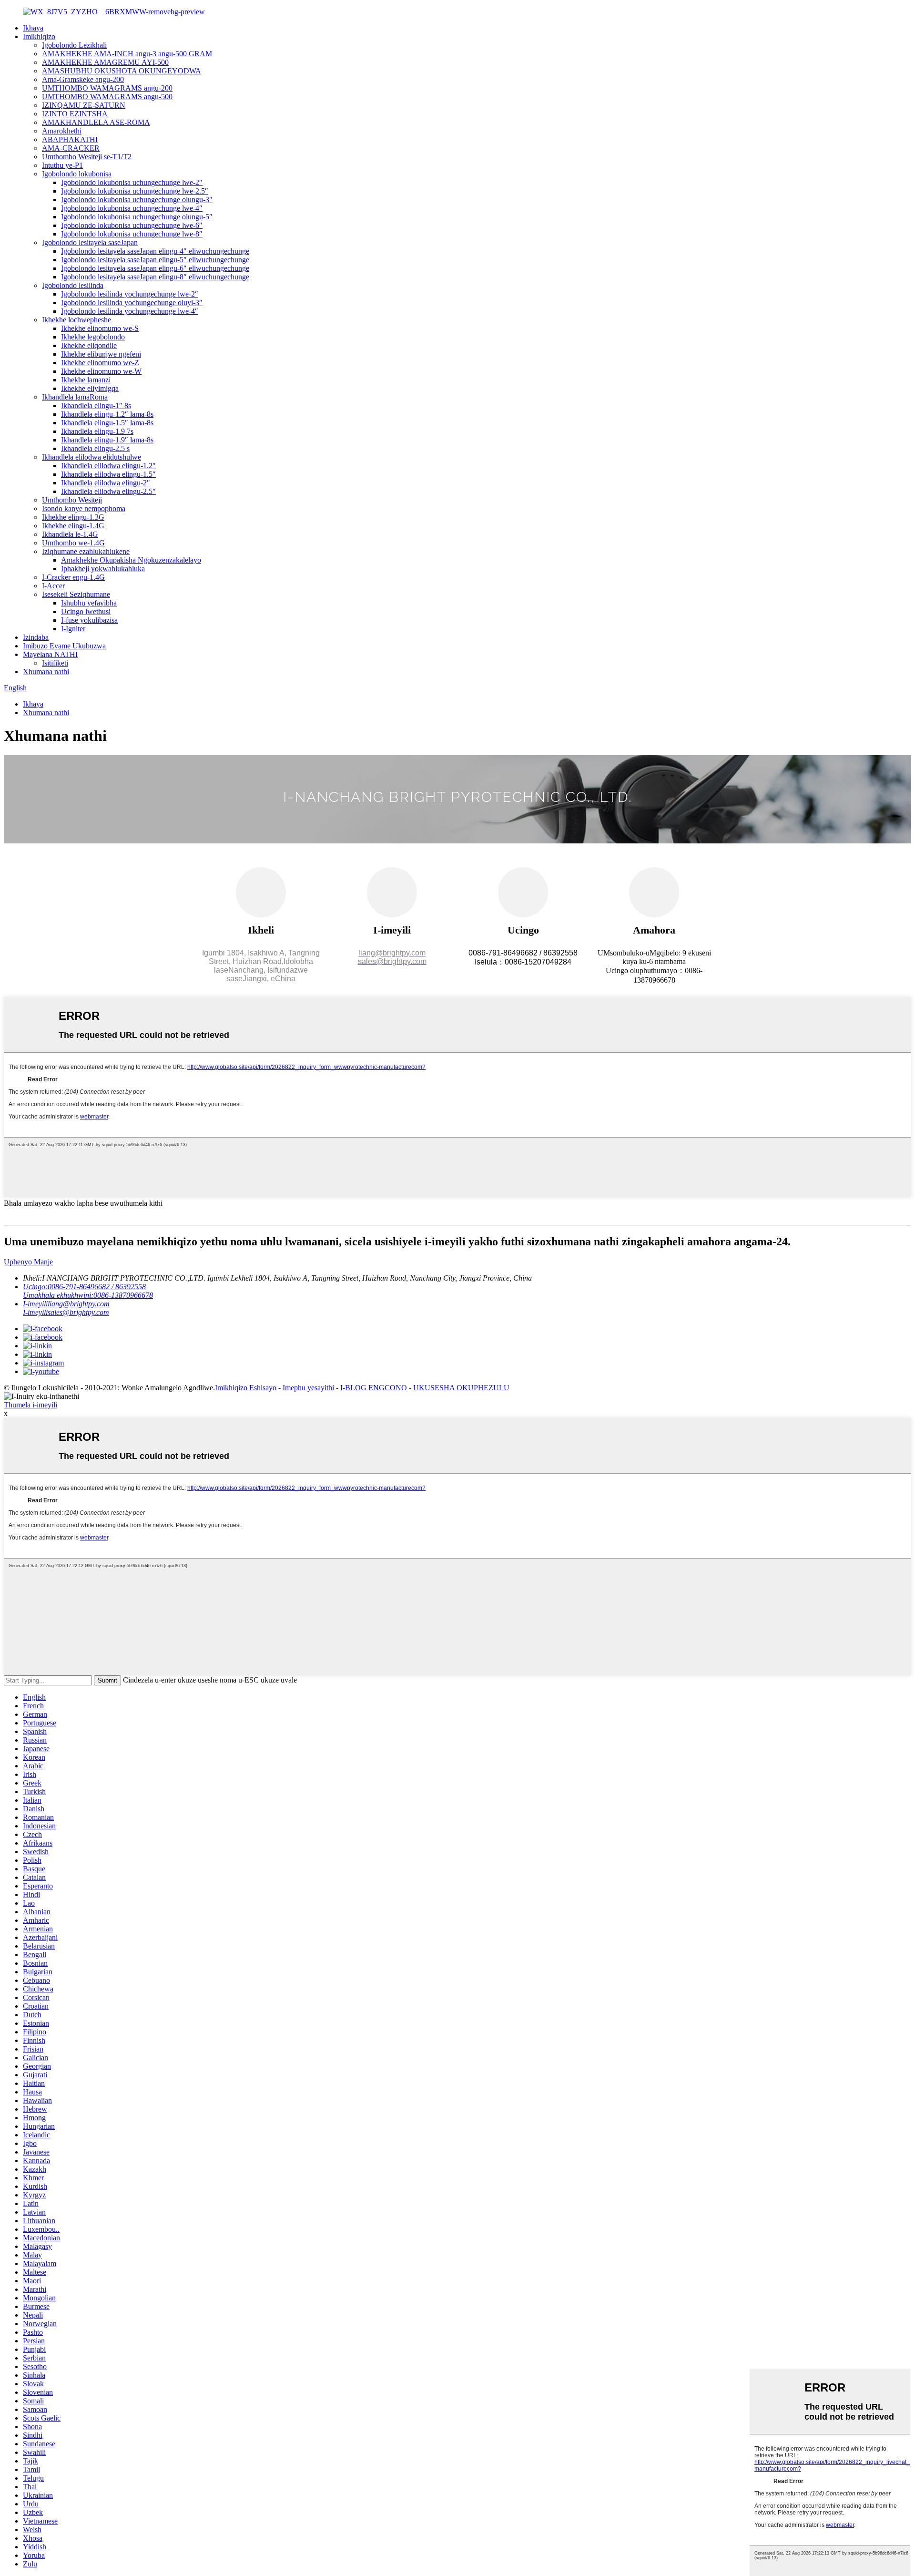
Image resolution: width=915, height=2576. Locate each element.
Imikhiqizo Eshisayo (246, 1388)
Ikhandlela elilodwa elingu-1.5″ (108, 474)
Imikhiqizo (39, 36)
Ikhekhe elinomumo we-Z (100, 363)
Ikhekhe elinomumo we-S (100, 328)
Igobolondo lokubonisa (77, 174)
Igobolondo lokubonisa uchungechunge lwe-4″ (132, 208)
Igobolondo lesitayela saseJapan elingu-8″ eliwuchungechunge (155, 277)
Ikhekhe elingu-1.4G (73, 526)
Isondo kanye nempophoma (84, 508)
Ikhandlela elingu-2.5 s (95, 448)
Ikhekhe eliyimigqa (90, 388)
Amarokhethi (62, 131)
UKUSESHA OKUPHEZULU (461, 1388)
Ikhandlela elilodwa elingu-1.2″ (108, 466)
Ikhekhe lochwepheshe (76, 320)
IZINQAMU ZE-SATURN (84, 105)
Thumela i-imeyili (30, 1405)
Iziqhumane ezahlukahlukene (86, 551)
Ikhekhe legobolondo (93, 337)
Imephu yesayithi (308, 1388)
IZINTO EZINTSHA (75, 114)
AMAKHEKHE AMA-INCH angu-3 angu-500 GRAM (127, 54)
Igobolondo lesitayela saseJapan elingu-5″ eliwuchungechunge (155, 260)
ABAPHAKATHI (70, 139)
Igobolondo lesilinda (73, 285)
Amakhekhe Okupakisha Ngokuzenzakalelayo (131, 560)
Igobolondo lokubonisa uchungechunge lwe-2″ (132, 182)
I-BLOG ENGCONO (374, 1388)
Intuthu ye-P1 (62, 165)
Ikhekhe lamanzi (86, 380)
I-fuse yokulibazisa (89, 620)
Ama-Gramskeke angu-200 (83, 79)
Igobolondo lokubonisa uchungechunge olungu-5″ (137, 217)
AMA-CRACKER (71, 148)
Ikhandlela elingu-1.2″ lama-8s (107, 414)
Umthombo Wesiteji (72, 500)
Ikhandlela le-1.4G (70, 534)
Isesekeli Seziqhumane (76, 594)
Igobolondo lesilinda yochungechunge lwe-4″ (130, 311)
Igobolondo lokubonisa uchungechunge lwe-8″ (132, 234)
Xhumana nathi (46, 672)
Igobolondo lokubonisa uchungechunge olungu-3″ (137, 200)
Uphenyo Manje (28, 1262)
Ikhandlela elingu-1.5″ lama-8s (107, 423)
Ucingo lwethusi (86, 611)
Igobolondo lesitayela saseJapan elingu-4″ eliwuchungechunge (155, 251)
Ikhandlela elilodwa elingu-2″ (106, 483)
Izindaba (36, 637)
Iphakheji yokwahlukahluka (103, 569)
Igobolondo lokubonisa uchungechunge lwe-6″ (132, 225)
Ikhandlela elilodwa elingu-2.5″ (108, 491)
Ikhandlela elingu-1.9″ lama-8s (107, 440)
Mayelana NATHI (50, 654)
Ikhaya (33, 28)
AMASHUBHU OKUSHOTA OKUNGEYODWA (122, 71)
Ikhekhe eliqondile (89, 345)
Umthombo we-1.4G (73, 543)
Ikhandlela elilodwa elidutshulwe (91, 457)
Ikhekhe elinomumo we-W (101, 371)
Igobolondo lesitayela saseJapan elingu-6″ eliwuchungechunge (155, 268)
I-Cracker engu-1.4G (73, 577)
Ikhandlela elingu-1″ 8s (96, 405)
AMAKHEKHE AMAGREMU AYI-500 (105, 62)
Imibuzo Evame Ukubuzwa (64, 646)
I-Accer (53, 586)
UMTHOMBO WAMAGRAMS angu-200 (107, 88)
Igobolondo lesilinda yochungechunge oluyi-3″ (132, 303)
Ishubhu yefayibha (89, 603)
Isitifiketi (55, 663)
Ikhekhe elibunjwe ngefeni (101, 354)
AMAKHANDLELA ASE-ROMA (96, 122)
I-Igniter (73, 629)
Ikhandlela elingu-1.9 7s (97, 431)
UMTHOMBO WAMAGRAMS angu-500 (107, 97)
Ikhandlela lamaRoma (75, 397)
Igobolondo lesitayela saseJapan (90, 242)
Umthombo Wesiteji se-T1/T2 (87, 157)
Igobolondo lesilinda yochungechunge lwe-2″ (130, 294)
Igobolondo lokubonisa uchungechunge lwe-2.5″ (135, 191)
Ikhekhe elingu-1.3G (73, 517)
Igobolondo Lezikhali (74, 45)
